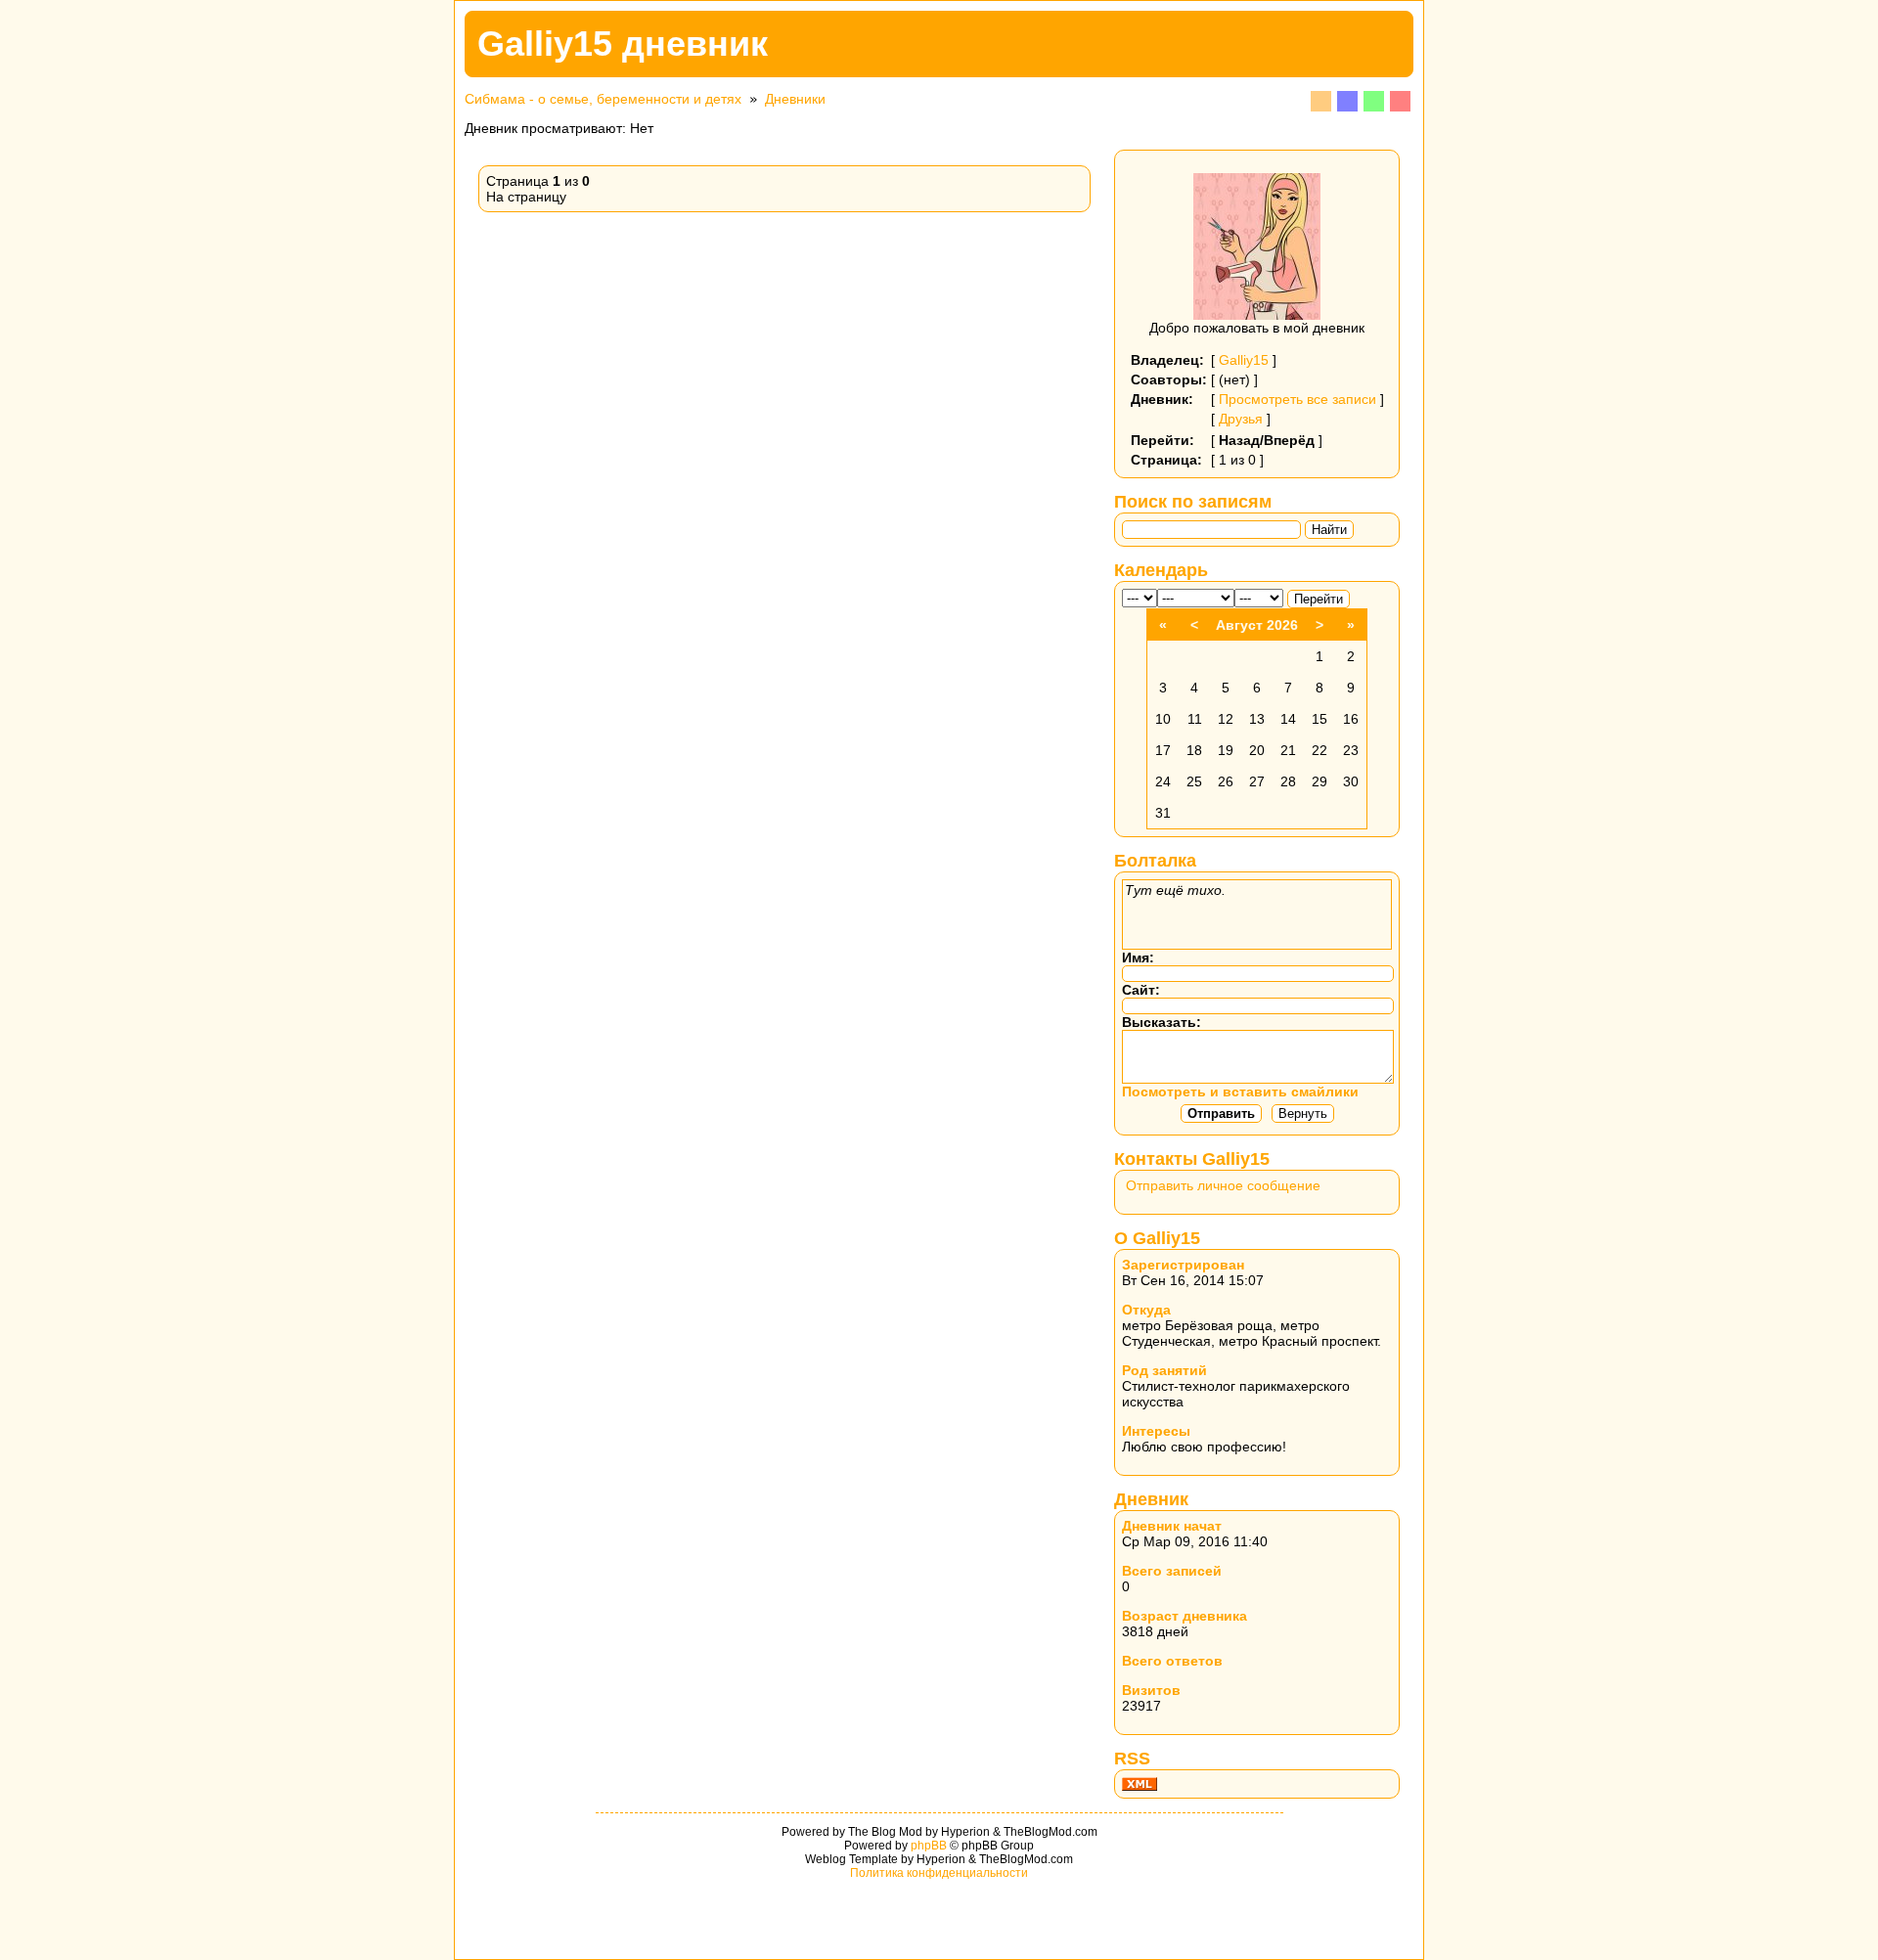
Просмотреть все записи (1297, 399)
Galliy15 (1244, 360)
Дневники (795, 99)
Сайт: (1141, 990)
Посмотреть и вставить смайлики (1240, 1091)
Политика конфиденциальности (939, 1873)
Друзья (1241, 419)
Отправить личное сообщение (1223, 1185)
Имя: (1138, 958)
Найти (1329, 530)
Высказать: (1162, 1022)
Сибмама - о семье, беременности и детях (603, 99)
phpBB (929, 1846)
